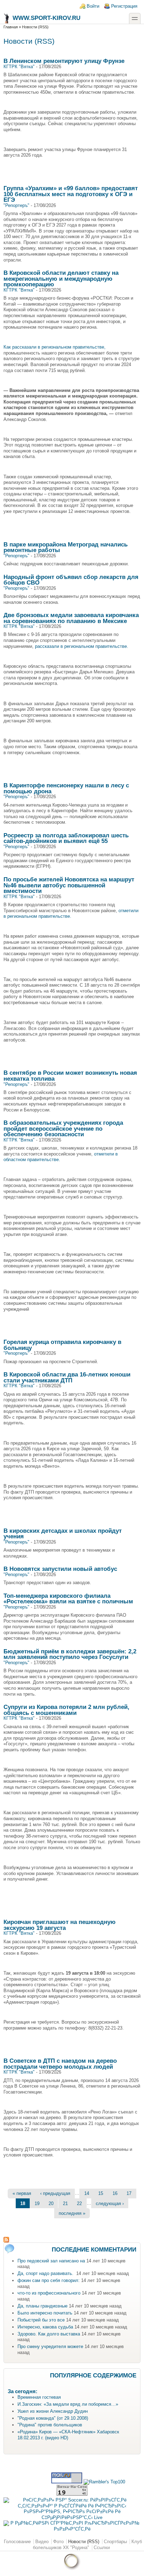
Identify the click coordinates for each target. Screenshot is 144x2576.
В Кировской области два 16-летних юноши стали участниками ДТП (67, 1377)
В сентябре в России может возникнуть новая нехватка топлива (70, 1076)
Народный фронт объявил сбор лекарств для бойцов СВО (71, 580)
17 (129, 2193)
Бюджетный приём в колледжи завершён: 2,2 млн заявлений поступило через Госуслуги (70, 1654)
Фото (58, 2542)
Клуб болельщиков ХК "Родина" (87, 2545)
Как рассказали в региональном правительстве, (55, 347)
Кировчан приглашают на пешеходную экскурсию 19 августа (60, 1925)
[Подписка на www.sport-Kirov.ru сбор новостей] (72, 2240)
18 (23, 2203)
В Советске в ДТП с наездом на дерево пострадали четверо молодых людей (60, 2064)
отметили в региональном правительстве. (71, 914)
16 (115, 2193)
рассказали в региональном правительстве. (81, 646)
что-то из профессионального (49, 2293)
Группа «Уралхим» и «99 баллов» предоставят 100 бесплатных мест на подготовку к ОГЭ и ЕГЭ (71, 194)
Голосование (17, 2542)
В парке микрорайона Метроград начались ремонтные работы (66, 547)
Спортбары (115, 2542)
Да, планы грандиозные (42, 2306)
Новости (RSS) (84, 2542)
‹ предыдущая (55, 2193)
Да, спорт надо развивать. (46, 2273)
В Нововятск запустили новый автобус (60, 1569)
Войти (93, 6)
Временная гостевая (39, 2397)
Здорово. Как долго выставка (49, 2334)
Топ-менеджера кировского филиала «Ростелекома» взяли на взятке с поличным (68, 1599)
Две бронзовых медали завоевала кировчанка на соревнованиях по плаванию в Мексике (71, 618)
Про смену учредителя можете (50, 2346)
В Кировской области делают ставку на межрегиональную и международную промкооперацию (61, 278)
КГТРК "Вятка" (19, 67)
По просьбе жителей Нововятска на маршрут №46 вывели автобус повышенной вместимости (69, 885)
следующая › (110, 2203)
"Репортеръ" (16, 205)
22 (79, 2203)
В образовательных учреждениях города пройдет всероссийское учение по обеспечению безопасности (63, 1128)
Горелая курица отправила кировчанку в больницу (62, 1345)
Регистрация (124, 6)
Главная (11, 27)
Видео (42, 2542)
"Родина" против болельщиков (50, 2425)
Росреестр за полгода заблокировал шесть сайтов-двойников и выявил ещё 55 (66, 838)
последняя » (72, 2213)
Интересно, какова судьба (45, 2327)
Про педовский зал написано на (51, 2261)
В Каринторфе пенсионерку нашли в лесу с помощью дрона (66, 788)
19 (37, 2203)
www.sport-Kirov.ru (46, 18)
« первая (22, 2193)
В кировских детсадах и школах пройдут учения (63, 1534)
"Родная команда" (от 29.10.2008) (53, 2418)
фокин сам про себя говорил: (49, 2280)
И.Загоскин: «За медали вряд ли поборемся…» (68, 2404)
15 (101, 2193)
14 (87, 2193)
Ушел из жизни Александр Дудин (53, 2411)
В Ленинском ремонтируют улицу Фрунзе (64, 61)
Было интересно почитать (45, 2313)
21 (65, 2203)
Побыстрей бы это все (41, 2320)
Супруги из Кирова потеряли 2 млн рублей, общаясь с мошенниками (66, 1710)
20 (51, 2203)
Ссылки (102, 2548)
